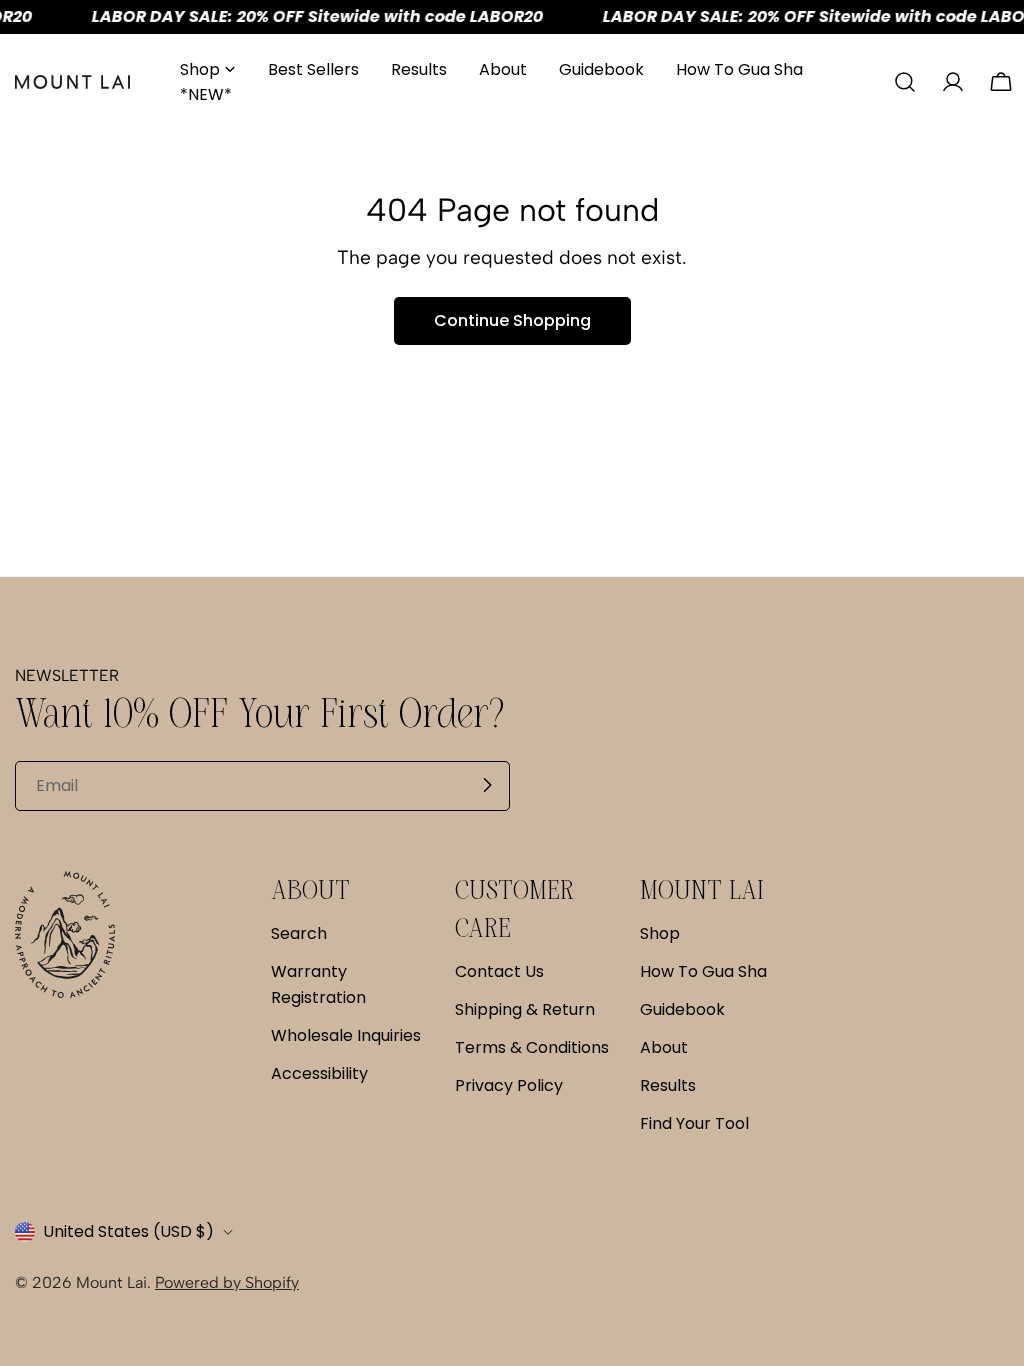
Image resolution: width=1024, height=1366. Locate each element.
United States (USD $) (128, 1231)
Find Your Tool (694, 1123)
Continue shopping (512, 320)
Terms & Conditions (532, 1047)
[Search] (905, 82)
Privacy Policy (509, 1085)
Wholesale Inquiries (346, 1035)
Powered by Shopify (227, 1282)
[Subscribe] (487, 785)
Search (299, 933)
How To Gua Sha (703, 971)
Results (668, 1085)
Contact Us (499, 971)
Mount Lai (111, 1282)
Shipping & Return (525, 1009)
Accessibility (319, 1073)
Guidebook (682, 1009)
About (664, 1047)
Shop (660, 933)
